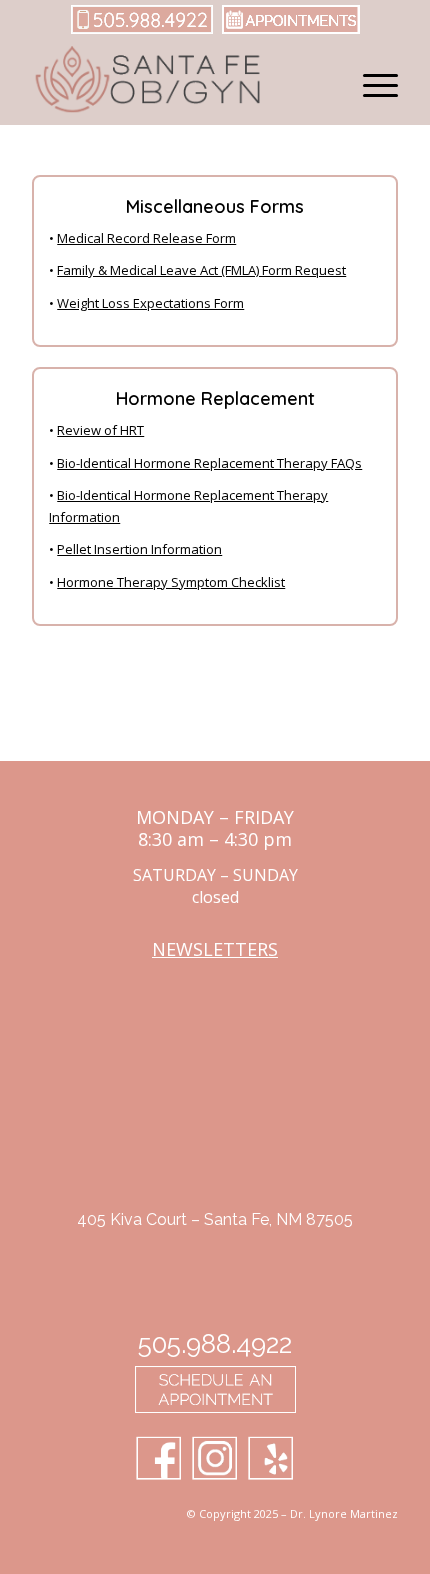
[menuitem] (370, 85)
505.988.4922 (215, 1344)
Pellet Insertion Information (139, 549)
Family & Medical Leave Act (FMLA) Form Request (201, 270)
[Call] (142, 30)
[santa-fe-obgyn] (178, 85)
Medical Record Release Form (146, 238)
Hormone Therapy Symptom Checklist (171, 582)
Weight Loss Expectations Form (150, 303)
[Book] (286, 30)
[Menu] (370, 85)
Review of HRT (100, 430)
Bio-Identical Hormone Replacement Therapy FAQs (209, 463)
